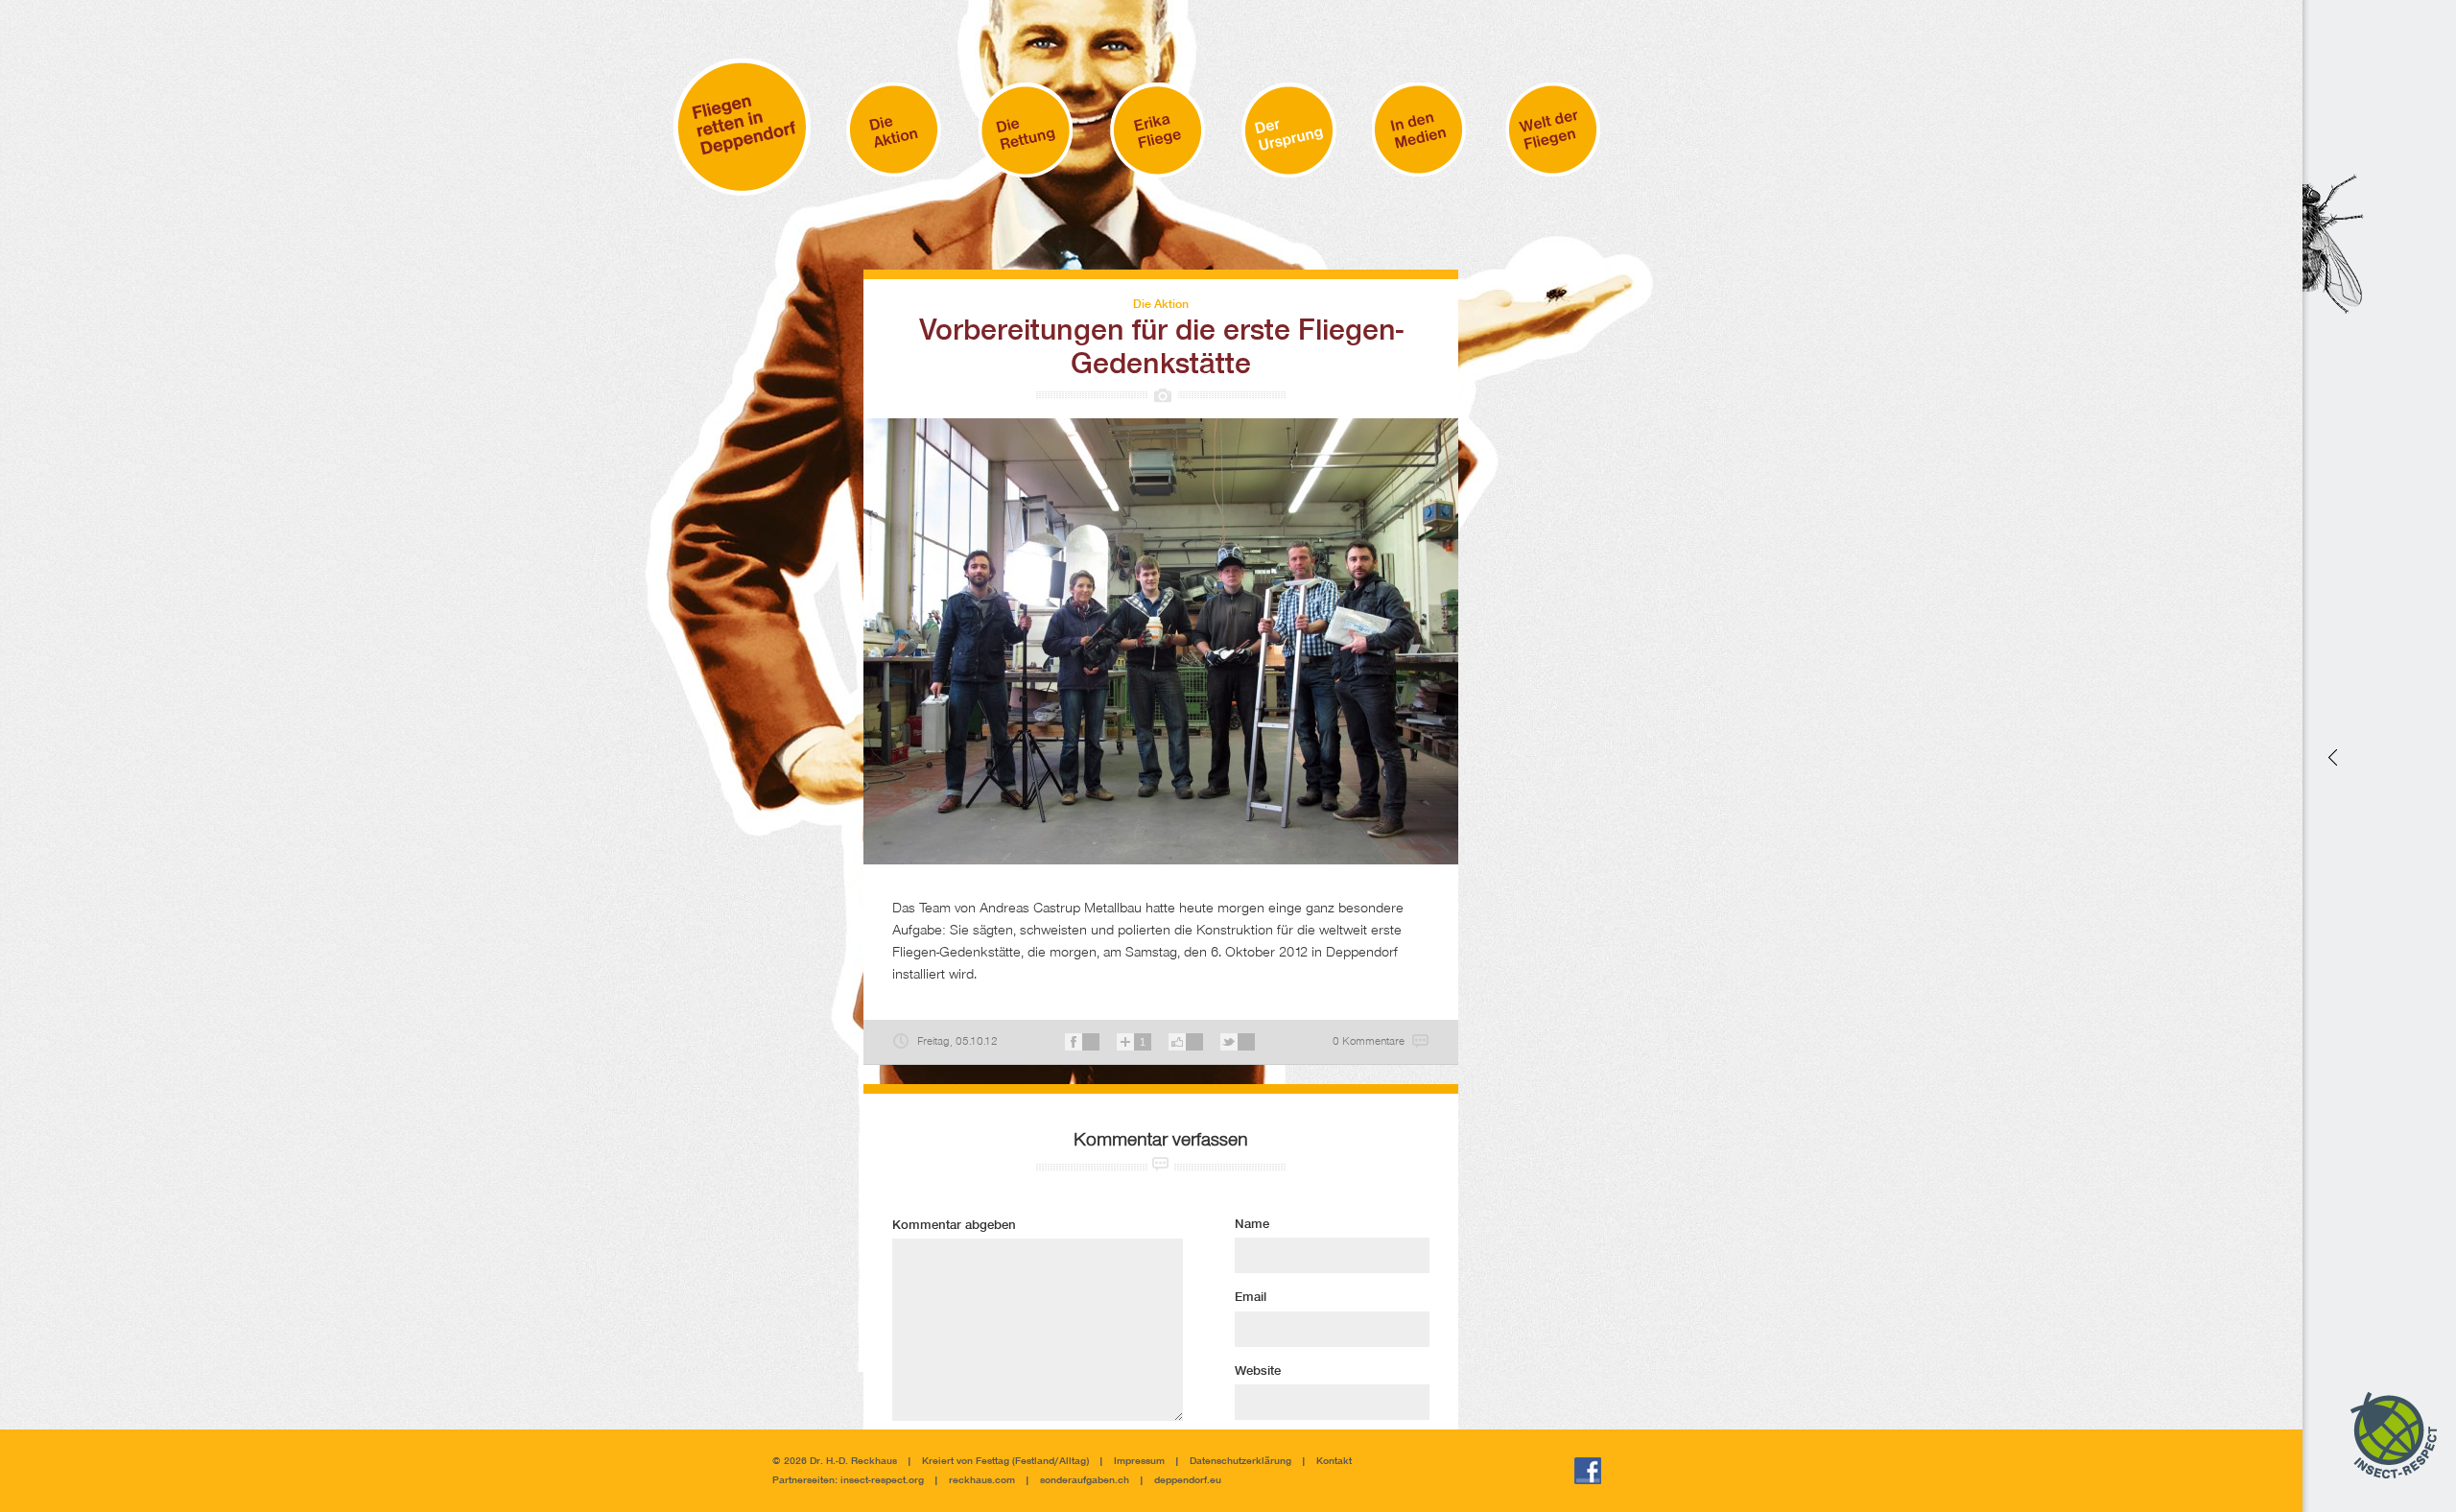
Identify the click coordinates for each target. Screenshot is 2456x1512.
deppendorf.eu (1188, 1481)
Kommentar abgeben (954, 1226)
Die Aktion (1161, 305)
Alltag (1073, 1462)
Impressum (1139, 1462)
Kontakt (1334, 1462)
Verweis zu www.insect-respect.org (2331, 756)
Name (1252, 1225)
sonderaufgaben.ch (1085, 1481)
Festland (1035, 1462)
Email (1251, 1298)
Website (1258, 1372)
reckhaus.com (982, 1481)
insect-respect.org (881, 1481)
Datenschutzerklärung (1240, 1462)
